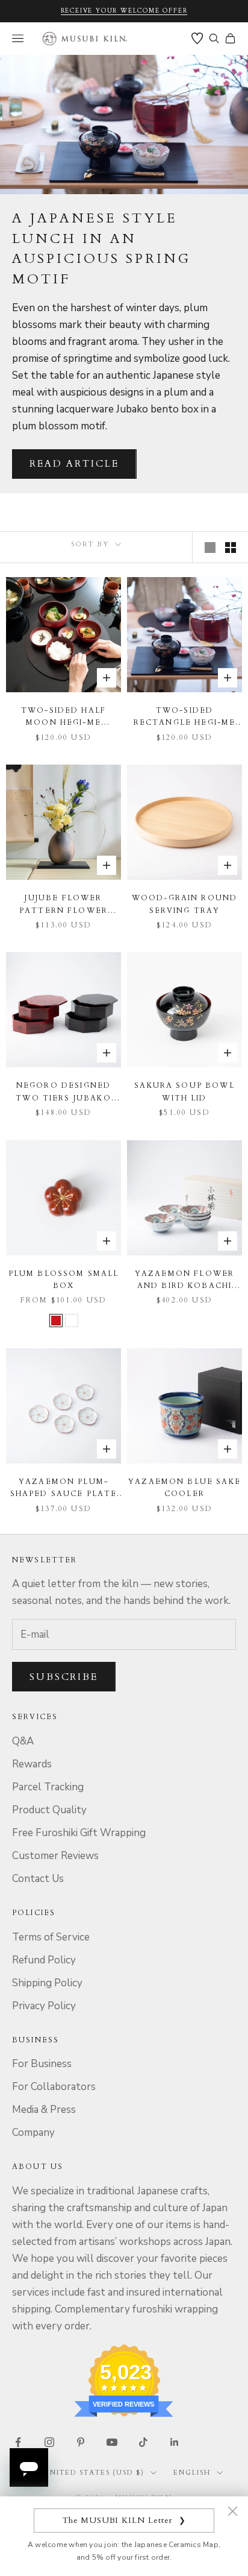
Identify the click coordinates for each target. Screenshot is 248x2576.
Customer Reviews (55, 1856)
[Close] (232, 2511)
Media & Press (44, 2110)
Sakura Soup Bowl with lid (184, 1091)
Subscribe (64, 1677)
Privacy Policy (44, 2006)
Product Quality (49, 1810)
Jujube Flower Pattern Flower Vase (64, 905)
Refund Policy (44, 1960)
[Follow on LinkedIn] (175, 2442)
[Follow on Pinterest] (81, 2442)
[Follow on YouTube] (112, 2442)
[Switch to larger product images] (210, 548)
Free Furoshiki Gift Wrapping (79, 1833)
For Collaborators (54, 2087)
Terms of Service (51, 1937)
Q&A (23, 1741)
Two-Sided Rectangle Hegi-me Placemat (185, 717)
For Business (42, 2064)
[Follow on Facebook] (18, 2442)
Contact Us (38, 1879)
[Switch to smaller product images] (231, 548)
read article (74, 464)
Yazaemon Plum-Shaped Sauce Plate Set (64, 1488)
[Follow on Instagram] (49, 2442)
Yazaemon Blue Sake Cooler (184, 1488)
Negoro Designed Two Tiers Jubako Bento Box (64, 1092)
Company (33, 2132)
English (192, 2473)
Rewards (32, 1764)
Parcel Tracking (48, 1787)
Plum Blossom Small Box (64, 1280)
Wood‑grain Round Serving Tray (185, 904)
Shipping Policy (47, 1983)
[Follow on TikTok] (143, 2442)
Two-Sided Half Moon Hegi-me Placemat (64, 717)
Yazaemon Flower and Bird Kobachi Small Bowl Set (184, 1280)
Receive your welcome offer (124, 11)
